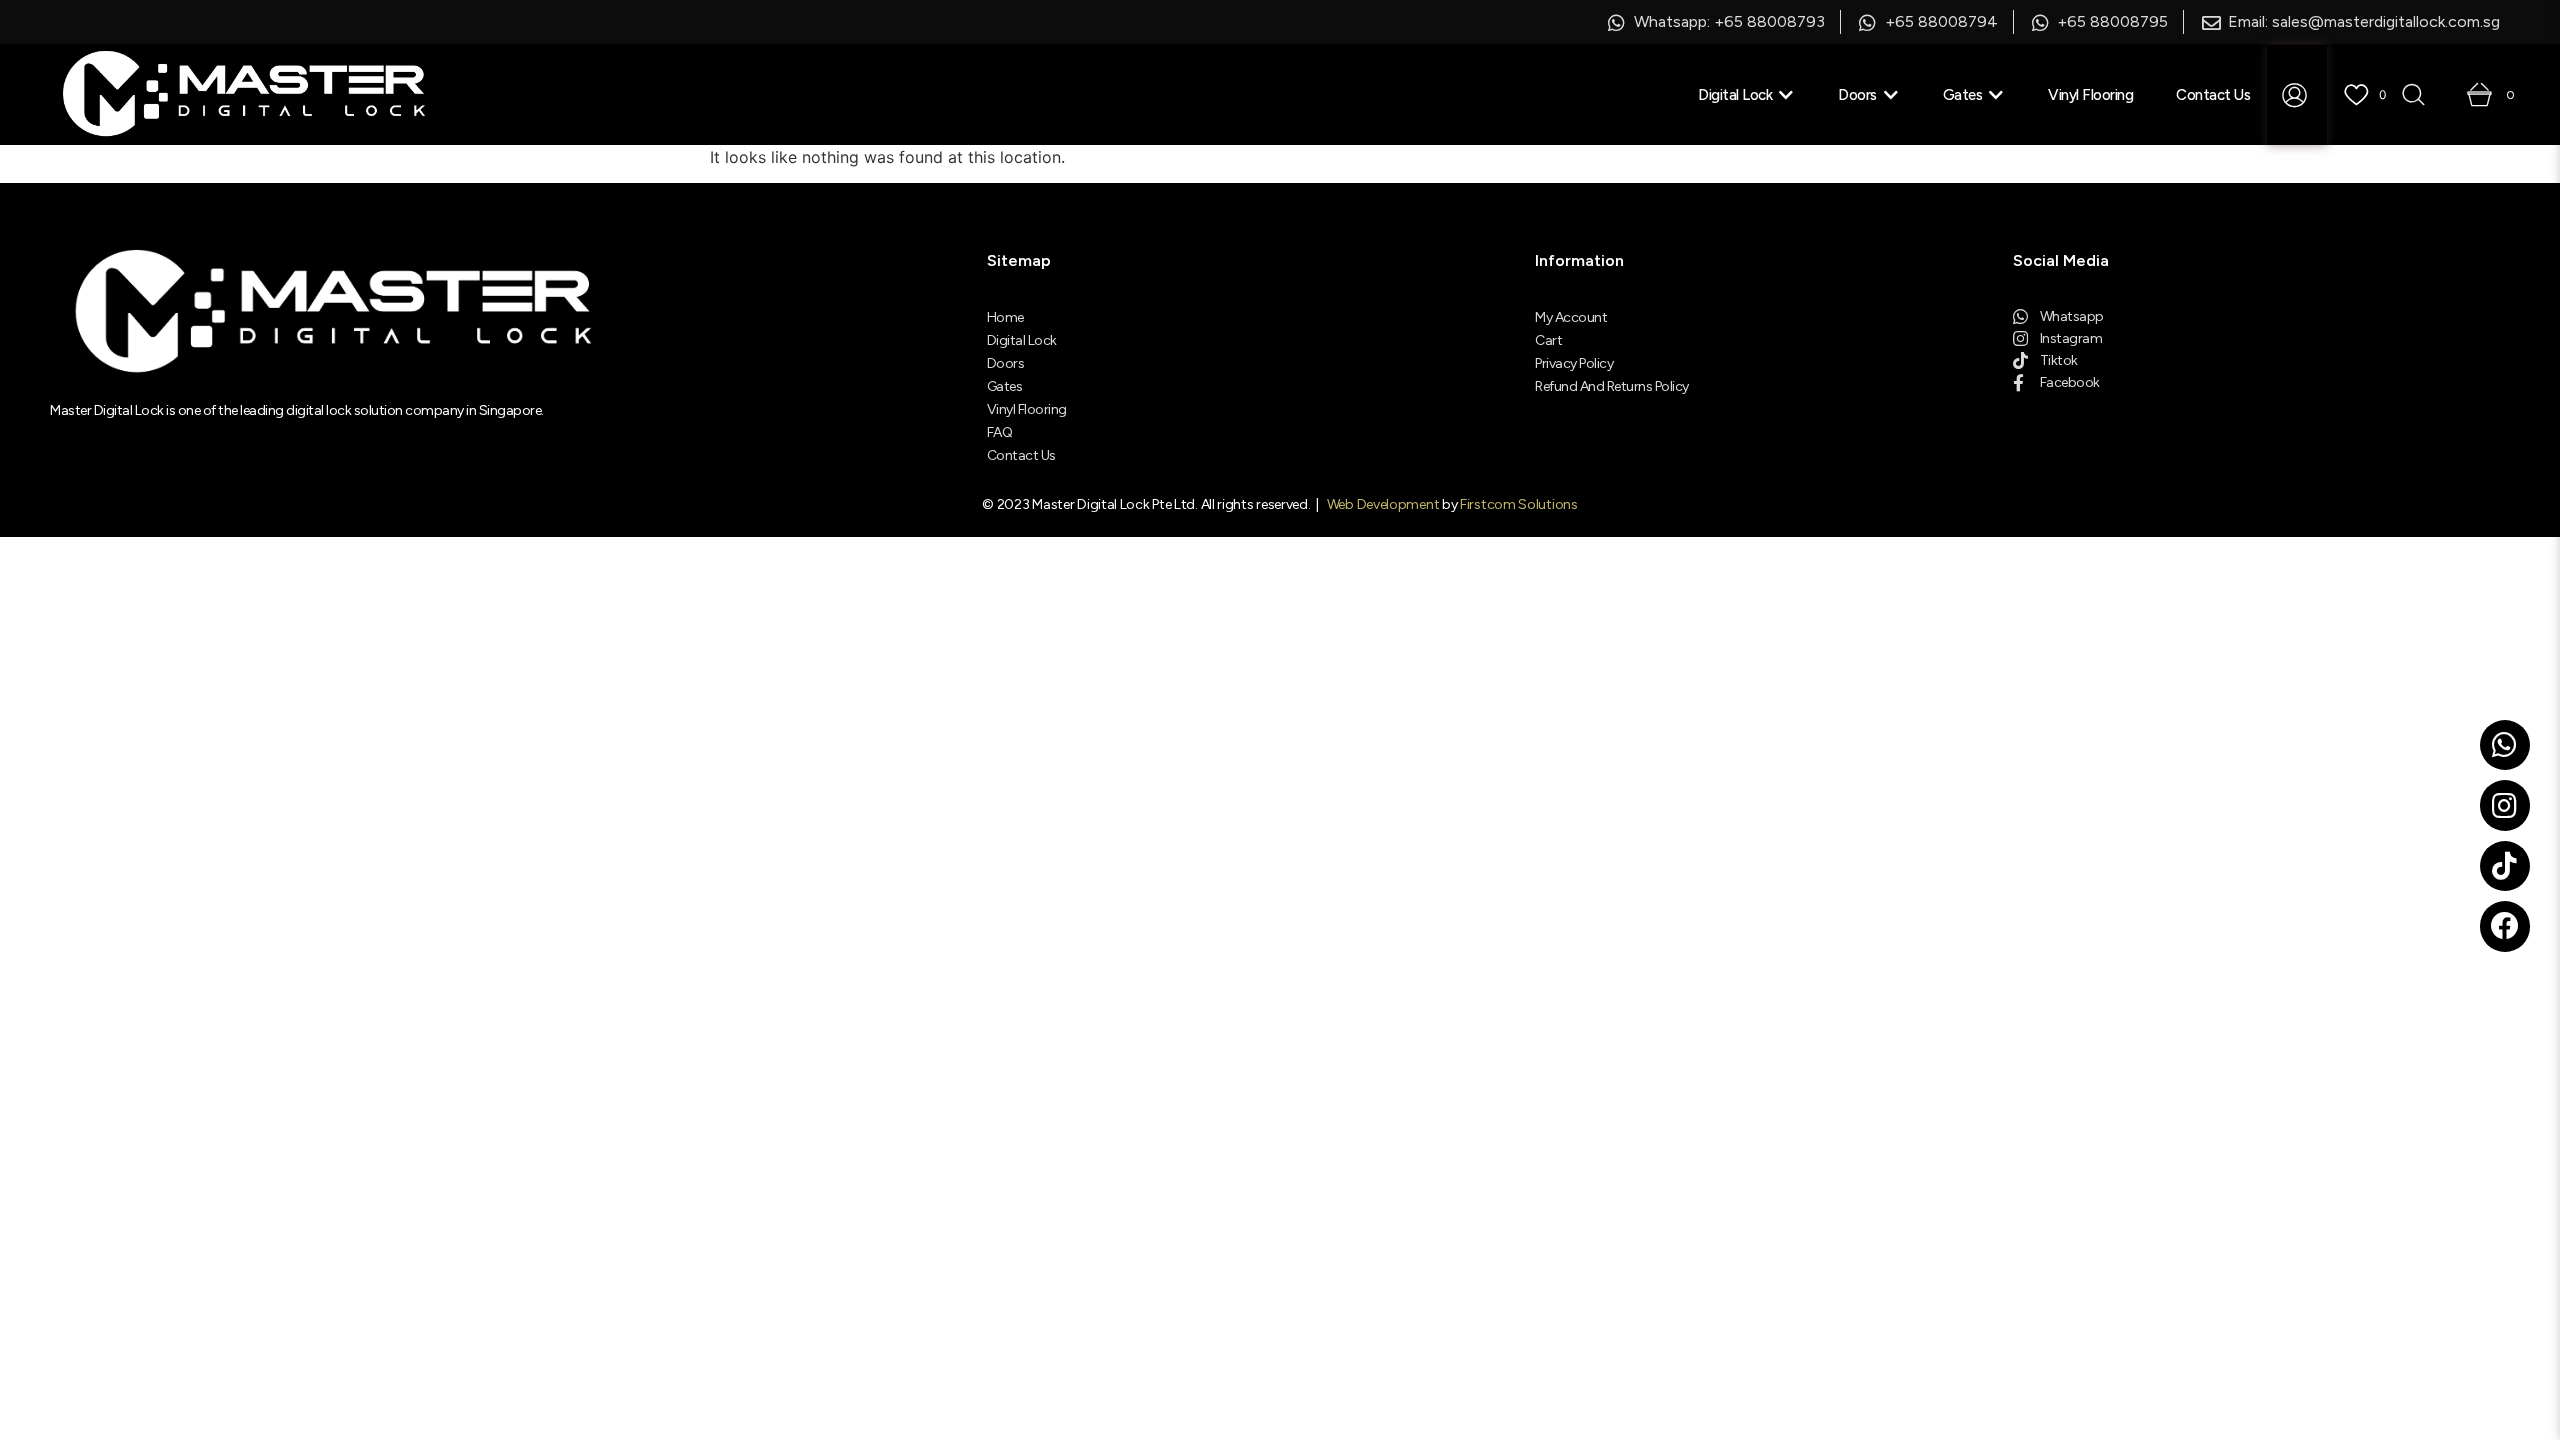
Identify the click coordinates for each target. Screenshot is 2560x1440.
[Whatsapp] (2505, 745)
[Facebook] (2505, 926)
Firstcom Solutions (1519, 504)
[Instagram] (2505, 805)
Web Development (1383, 504)
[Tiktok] (2505, 866)
